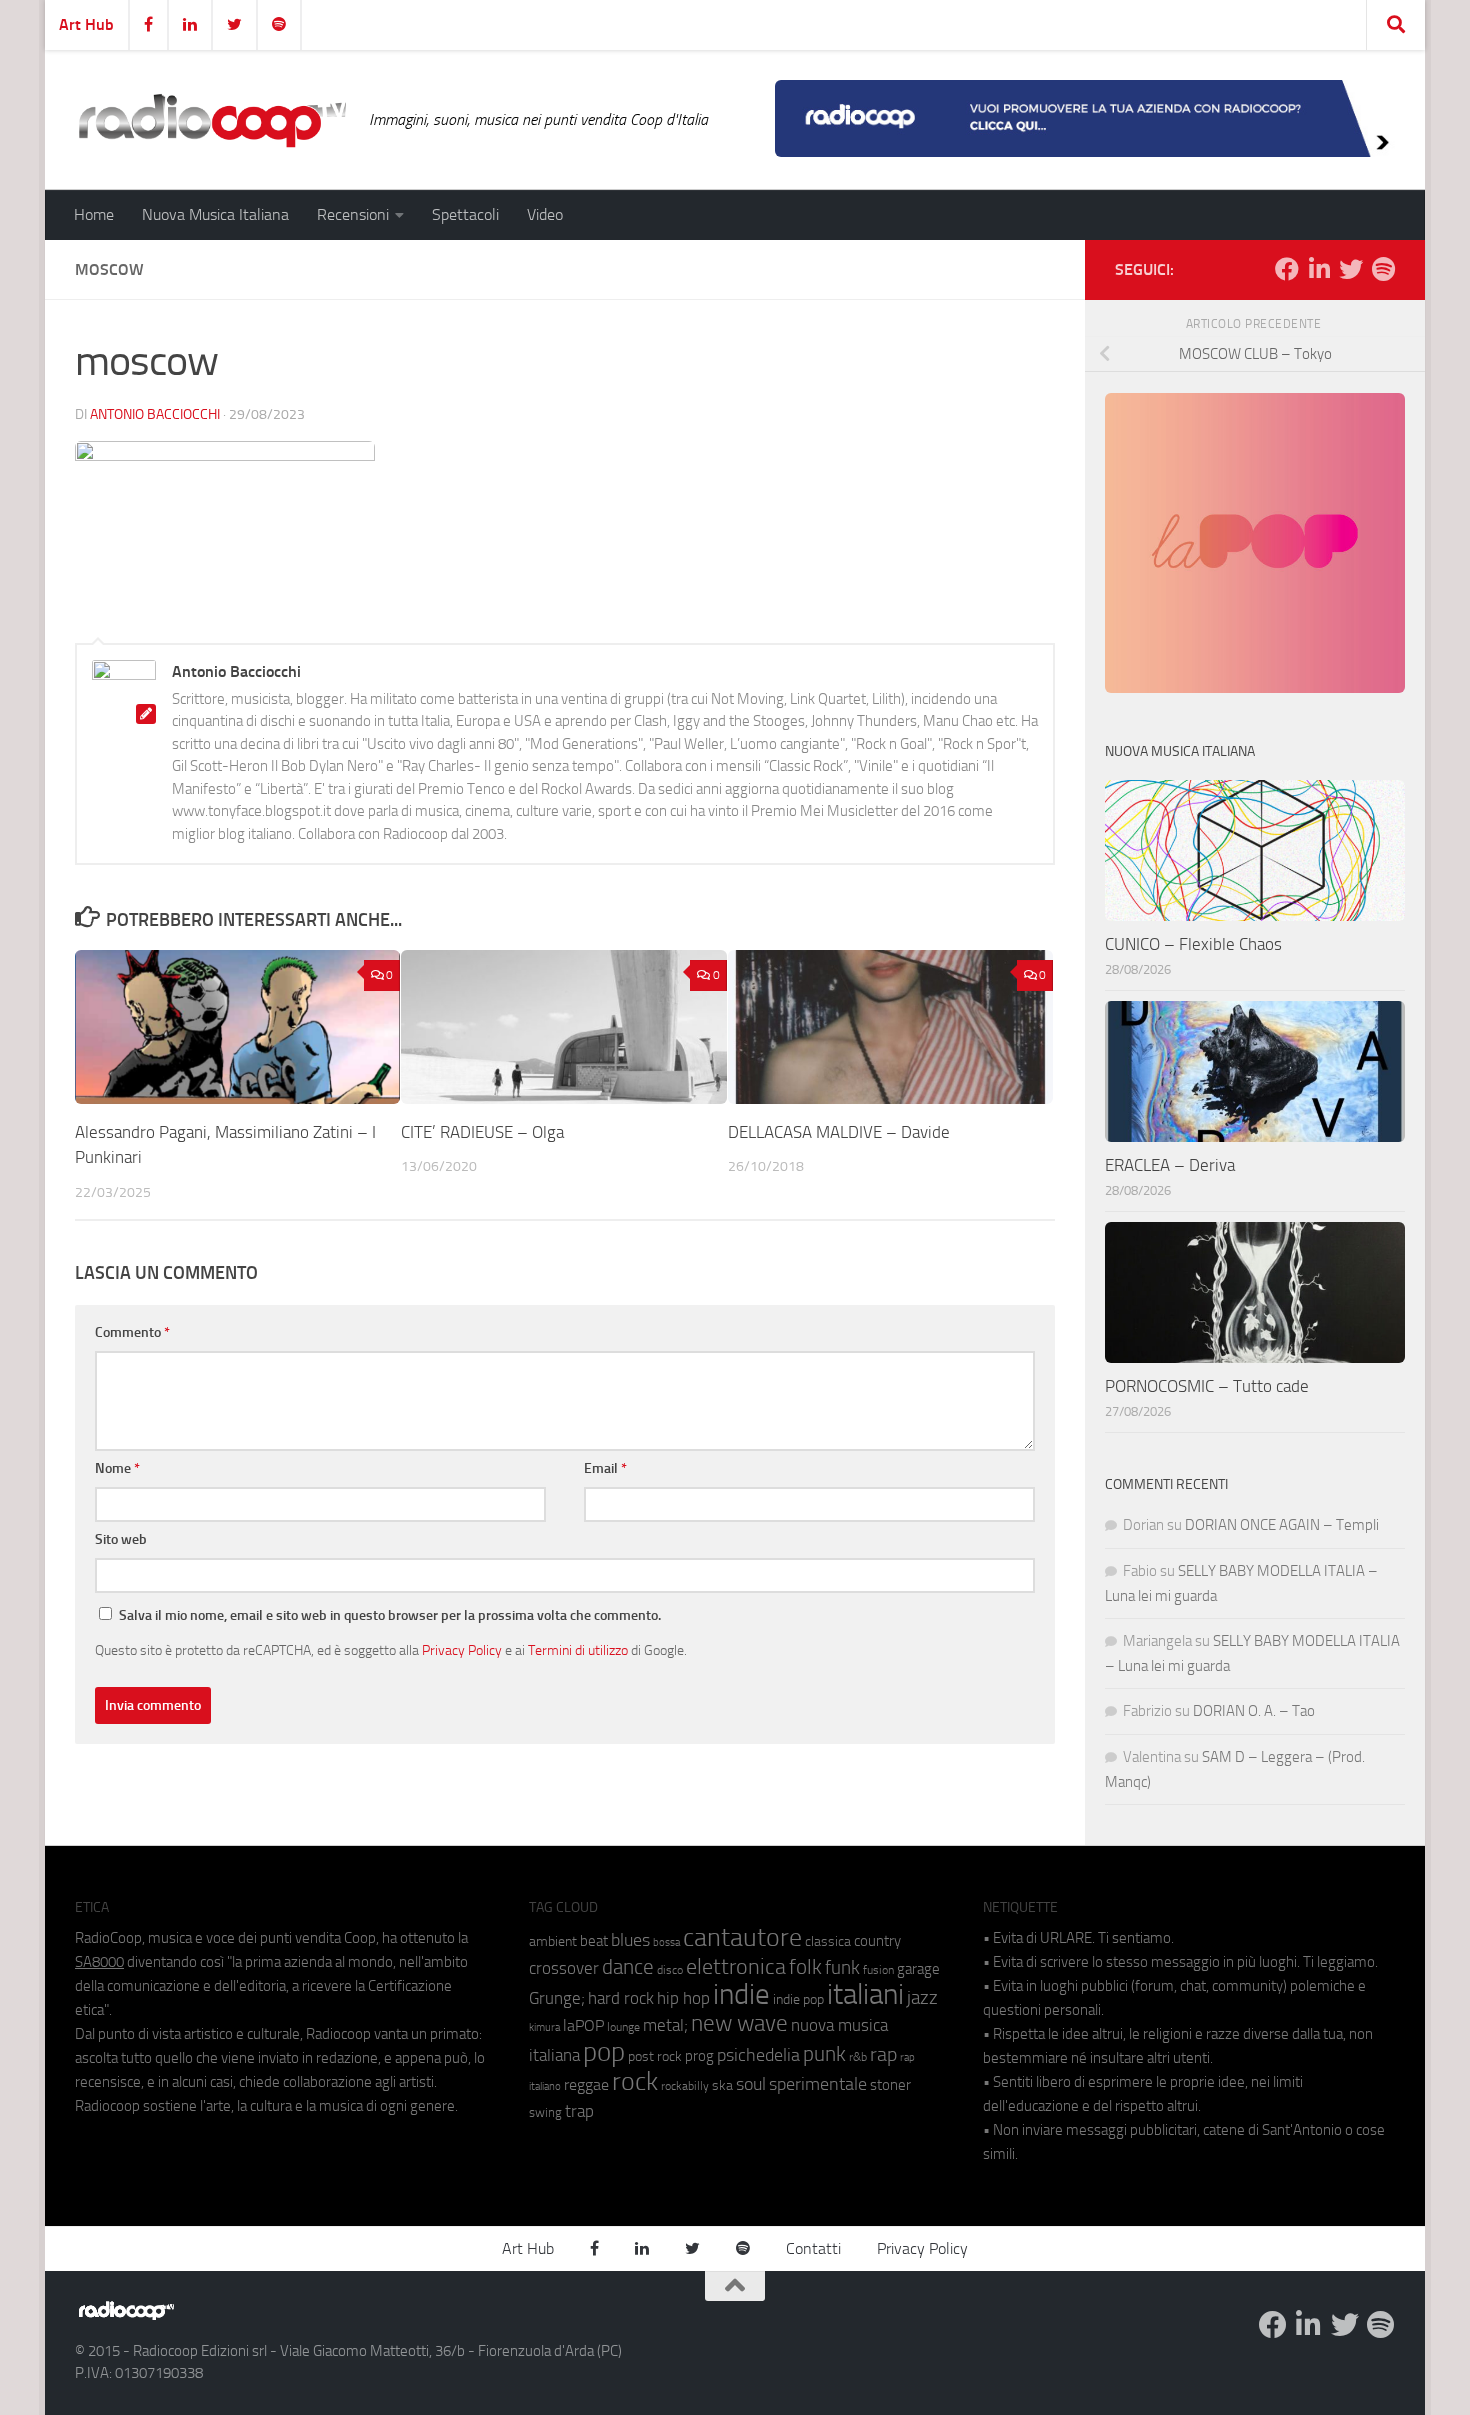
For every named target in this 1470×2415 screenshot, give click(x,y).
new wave (739, 2023)
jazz (922, 1998)
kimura (544, 2027)
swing (545, 2112)
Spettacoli (465, 214)
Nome (117, 1468)
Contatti (813, 2248)
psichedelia (758, 2055)
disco (670, 1970)
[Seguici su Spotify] (1383, 269)
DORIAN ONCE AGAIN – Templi (1282, 1525)
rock (635, 2081)
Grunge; (557, 1998)
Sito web (121, 1539)
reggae (586, 2084)
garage (918, 1969)
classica (828, 1941)
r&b (858, 2056)
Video (545, 214)
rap (883, 2054)
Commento (132, 1332)
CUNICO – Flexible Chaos (1193, 944)
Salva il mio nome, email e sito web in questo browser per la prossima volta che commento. (390, 1615)
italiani (865, 1994)
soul (751, 2084)
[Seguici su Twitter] (1351, 269)
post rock (655, 2056)
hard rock (621, 1998)
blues (630, 1940)
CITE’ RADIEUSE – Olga (482, 1132)
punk (824, 2054)
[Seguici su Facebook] (1287, 269)
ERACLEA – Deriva (1170, 1165)
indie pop (798, 1999)
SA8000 (99, 1962)
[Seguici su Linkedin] (1319, 269)
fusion (878, 1969)
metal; (665, 2025)
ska (722, 2085)
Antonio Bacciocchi (155, 414)
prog (699, 2056)
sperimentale (818, 2084)
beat (594, 1941)
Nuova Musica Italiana (215, 214)
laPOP (583, 2026)
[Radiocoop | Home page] (212, 120)
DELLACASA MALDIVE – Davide (839, 1132)
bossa (666, 1942)
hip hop (683, 1998)
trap (579, 2111)
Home (94, 214)
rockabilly (685, 2086)
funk (842, 1968)
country (877, 1941)
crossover (564, 1968)
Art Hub (86, 24)
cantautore (742, 1937)
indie (741, 1994)
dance (628, 1966)
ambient (553, 1941)
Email (605, 1468)
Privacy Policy (462, 1650)
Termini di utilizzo (578, 1650)
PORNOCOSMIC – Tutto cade (1207, 1386)
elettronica (736, 1966)
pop (604, 2052)
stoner (890, 2085)
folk (805, 1967)
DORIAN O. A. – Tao (1254, 1711)
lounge (623, 2027)
